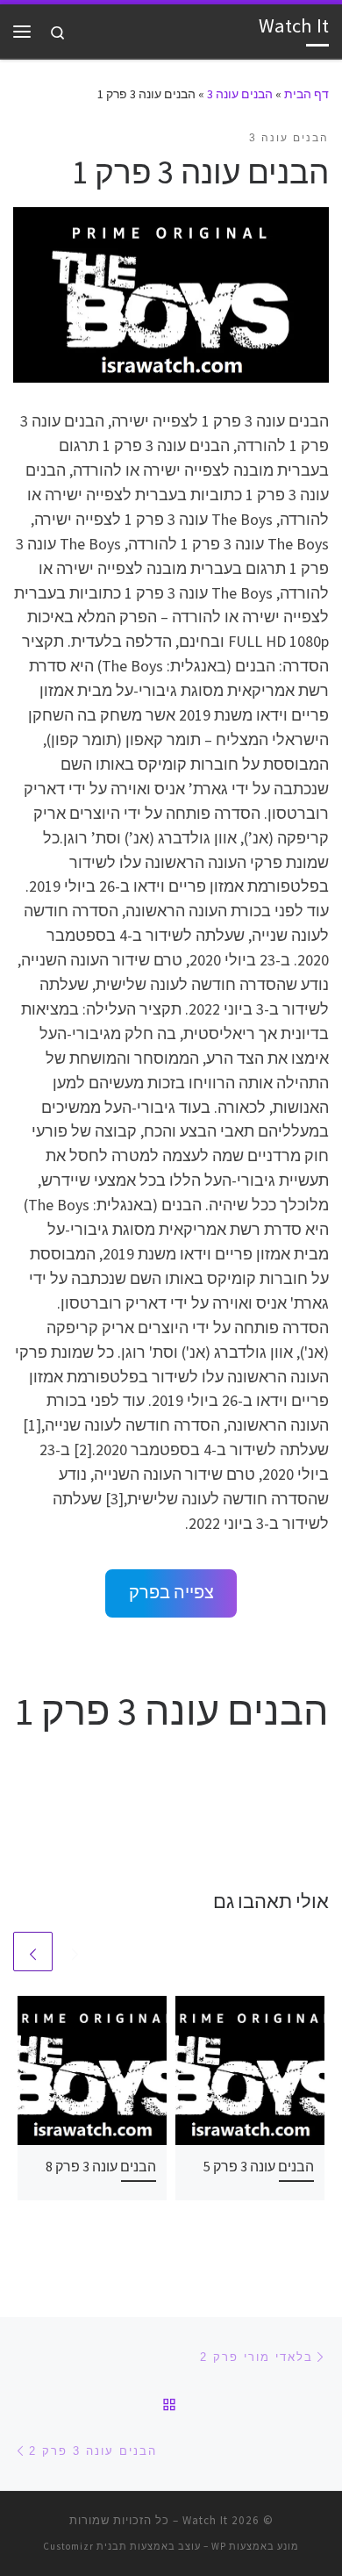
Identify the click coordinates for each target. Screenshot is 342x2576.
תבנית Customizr (85, 2546)
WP (219, 2546)
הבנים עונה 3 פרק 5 (259, 2166)
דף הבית (306, 94)
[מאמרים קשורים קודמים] (75, 1952)
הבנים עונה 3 (240, 94)
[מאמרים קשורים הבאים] (33, 1952)
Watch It (205, 2520)
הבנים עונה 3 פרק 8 (101, 2166)
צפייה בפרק (171, 1592)
